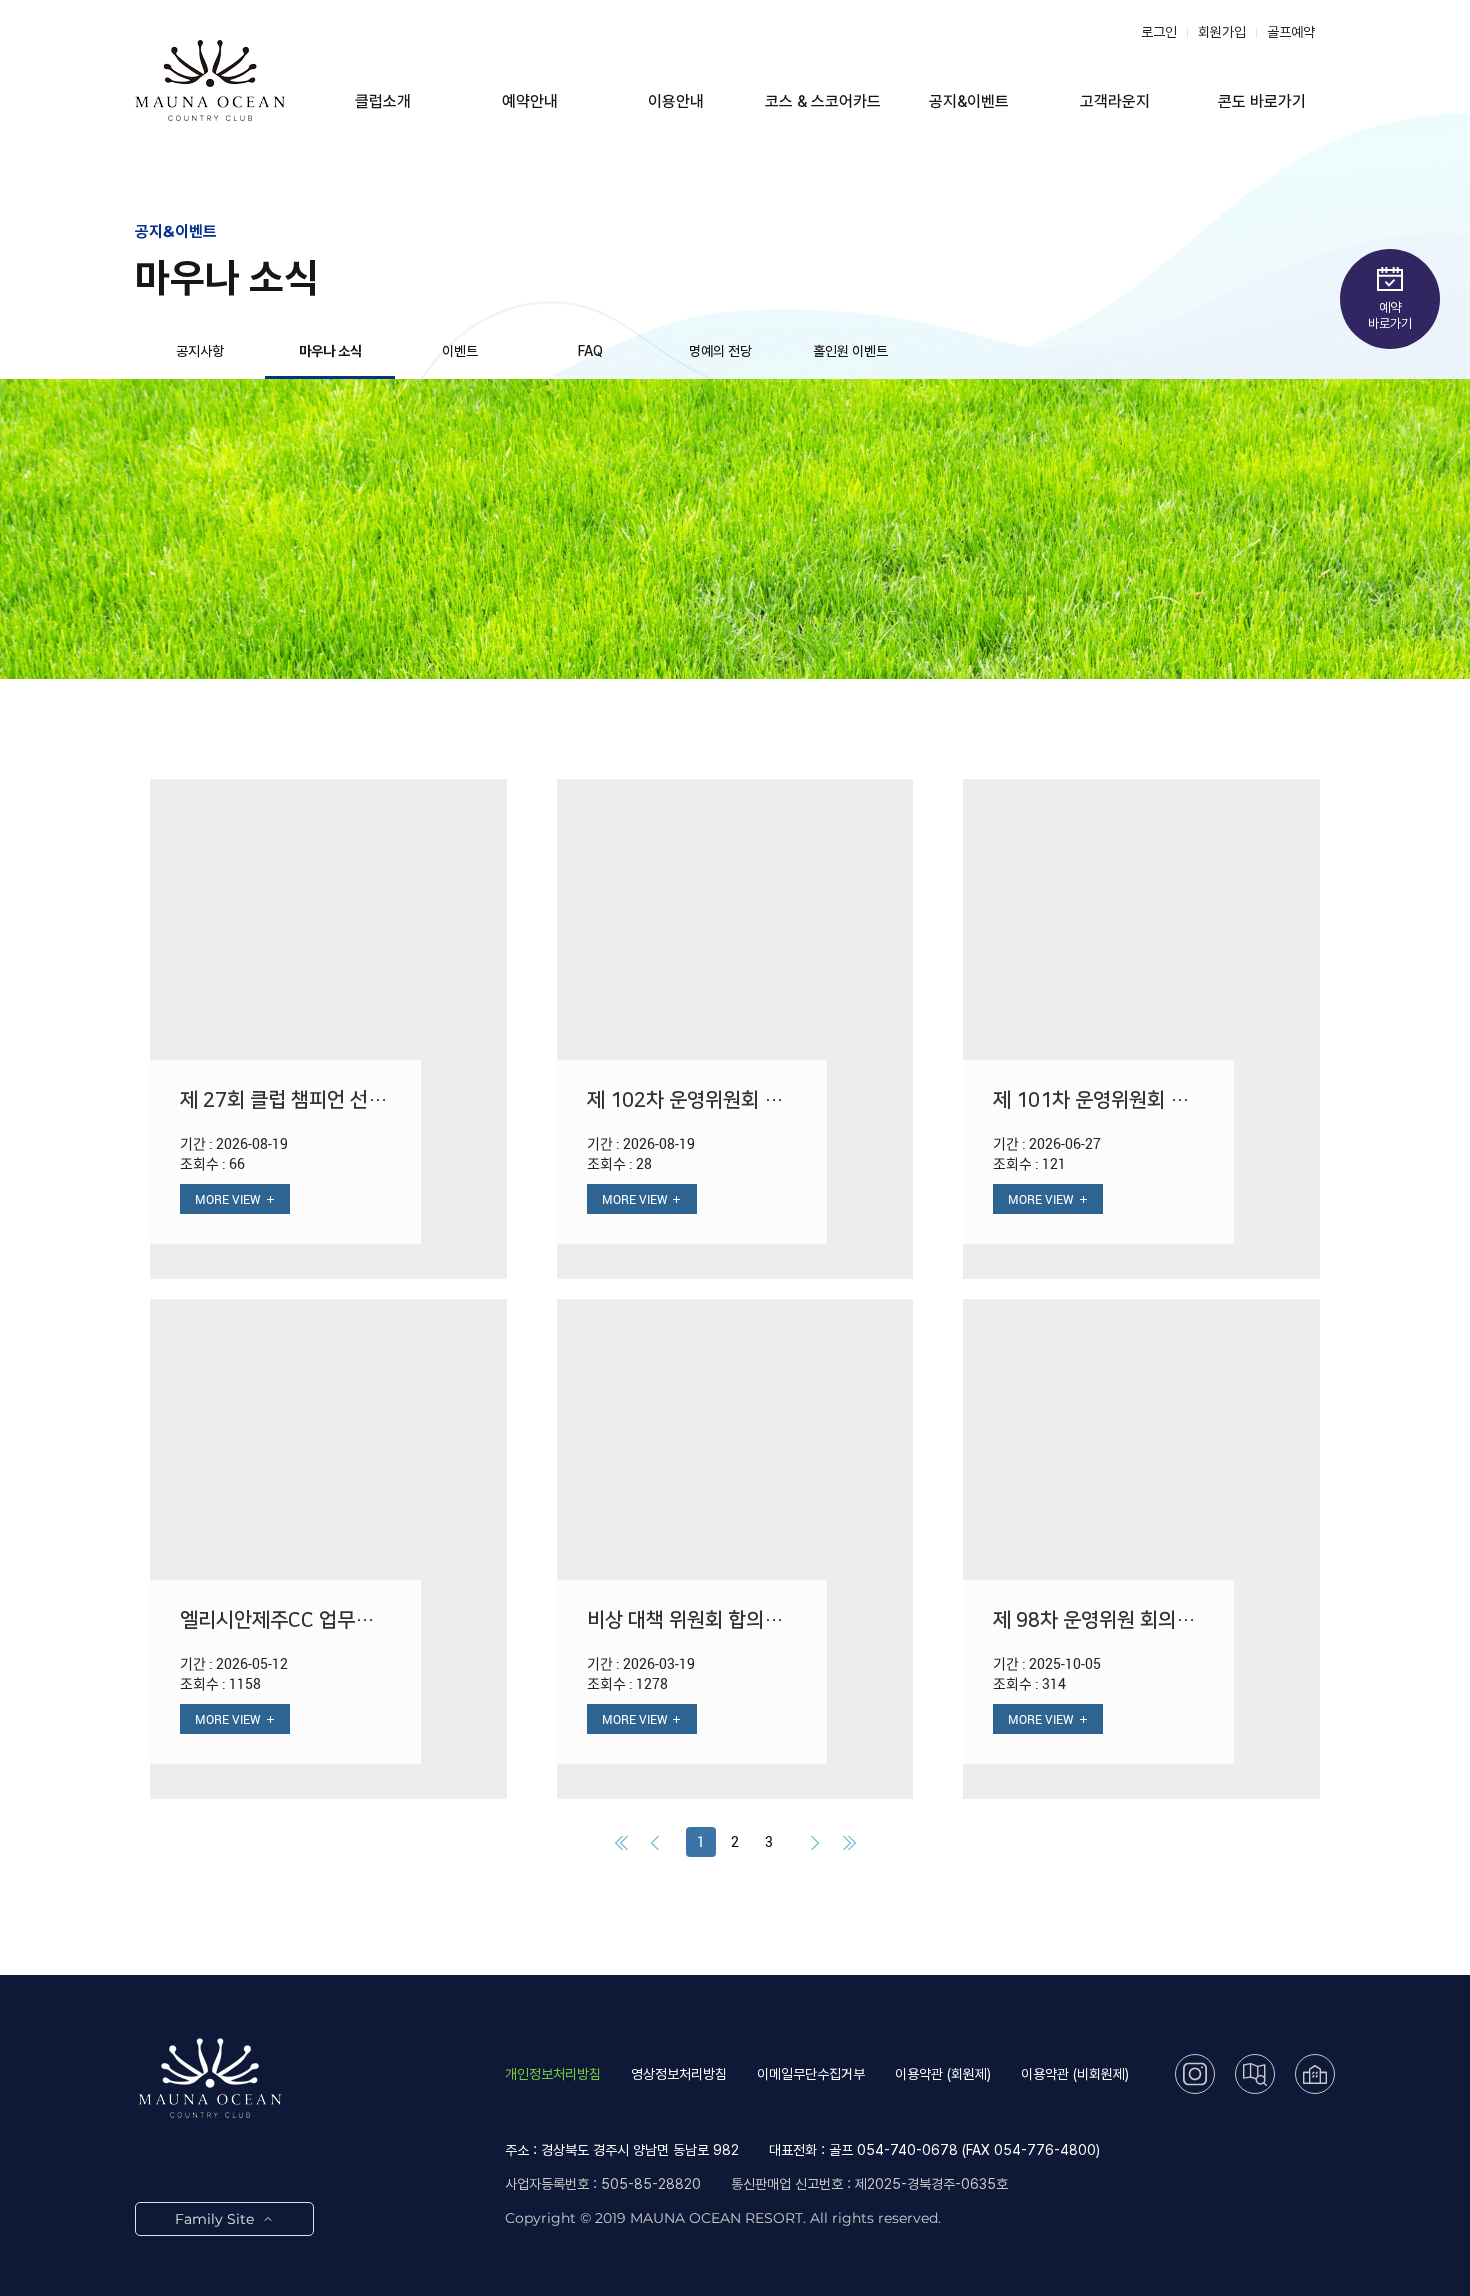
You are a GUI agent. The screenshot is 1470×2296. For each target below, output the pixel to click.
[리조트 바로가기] (1315, 2074)
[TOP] (1417, 2242)
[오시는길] (1255, 2074)
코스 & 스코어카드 (823, 101)
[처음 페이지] (621, 1842)
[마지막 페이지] (849, 1842)
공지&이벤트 (969, 101)
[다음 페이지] (815, 1842)
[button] (328, 1029)
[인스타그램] (1195, 2074)
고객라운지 (1115, 101)
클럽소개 (383, 101)
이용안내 (676, 101)
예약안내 (530, 101)
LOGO (210, 80)
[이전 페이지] (655, 1842)
